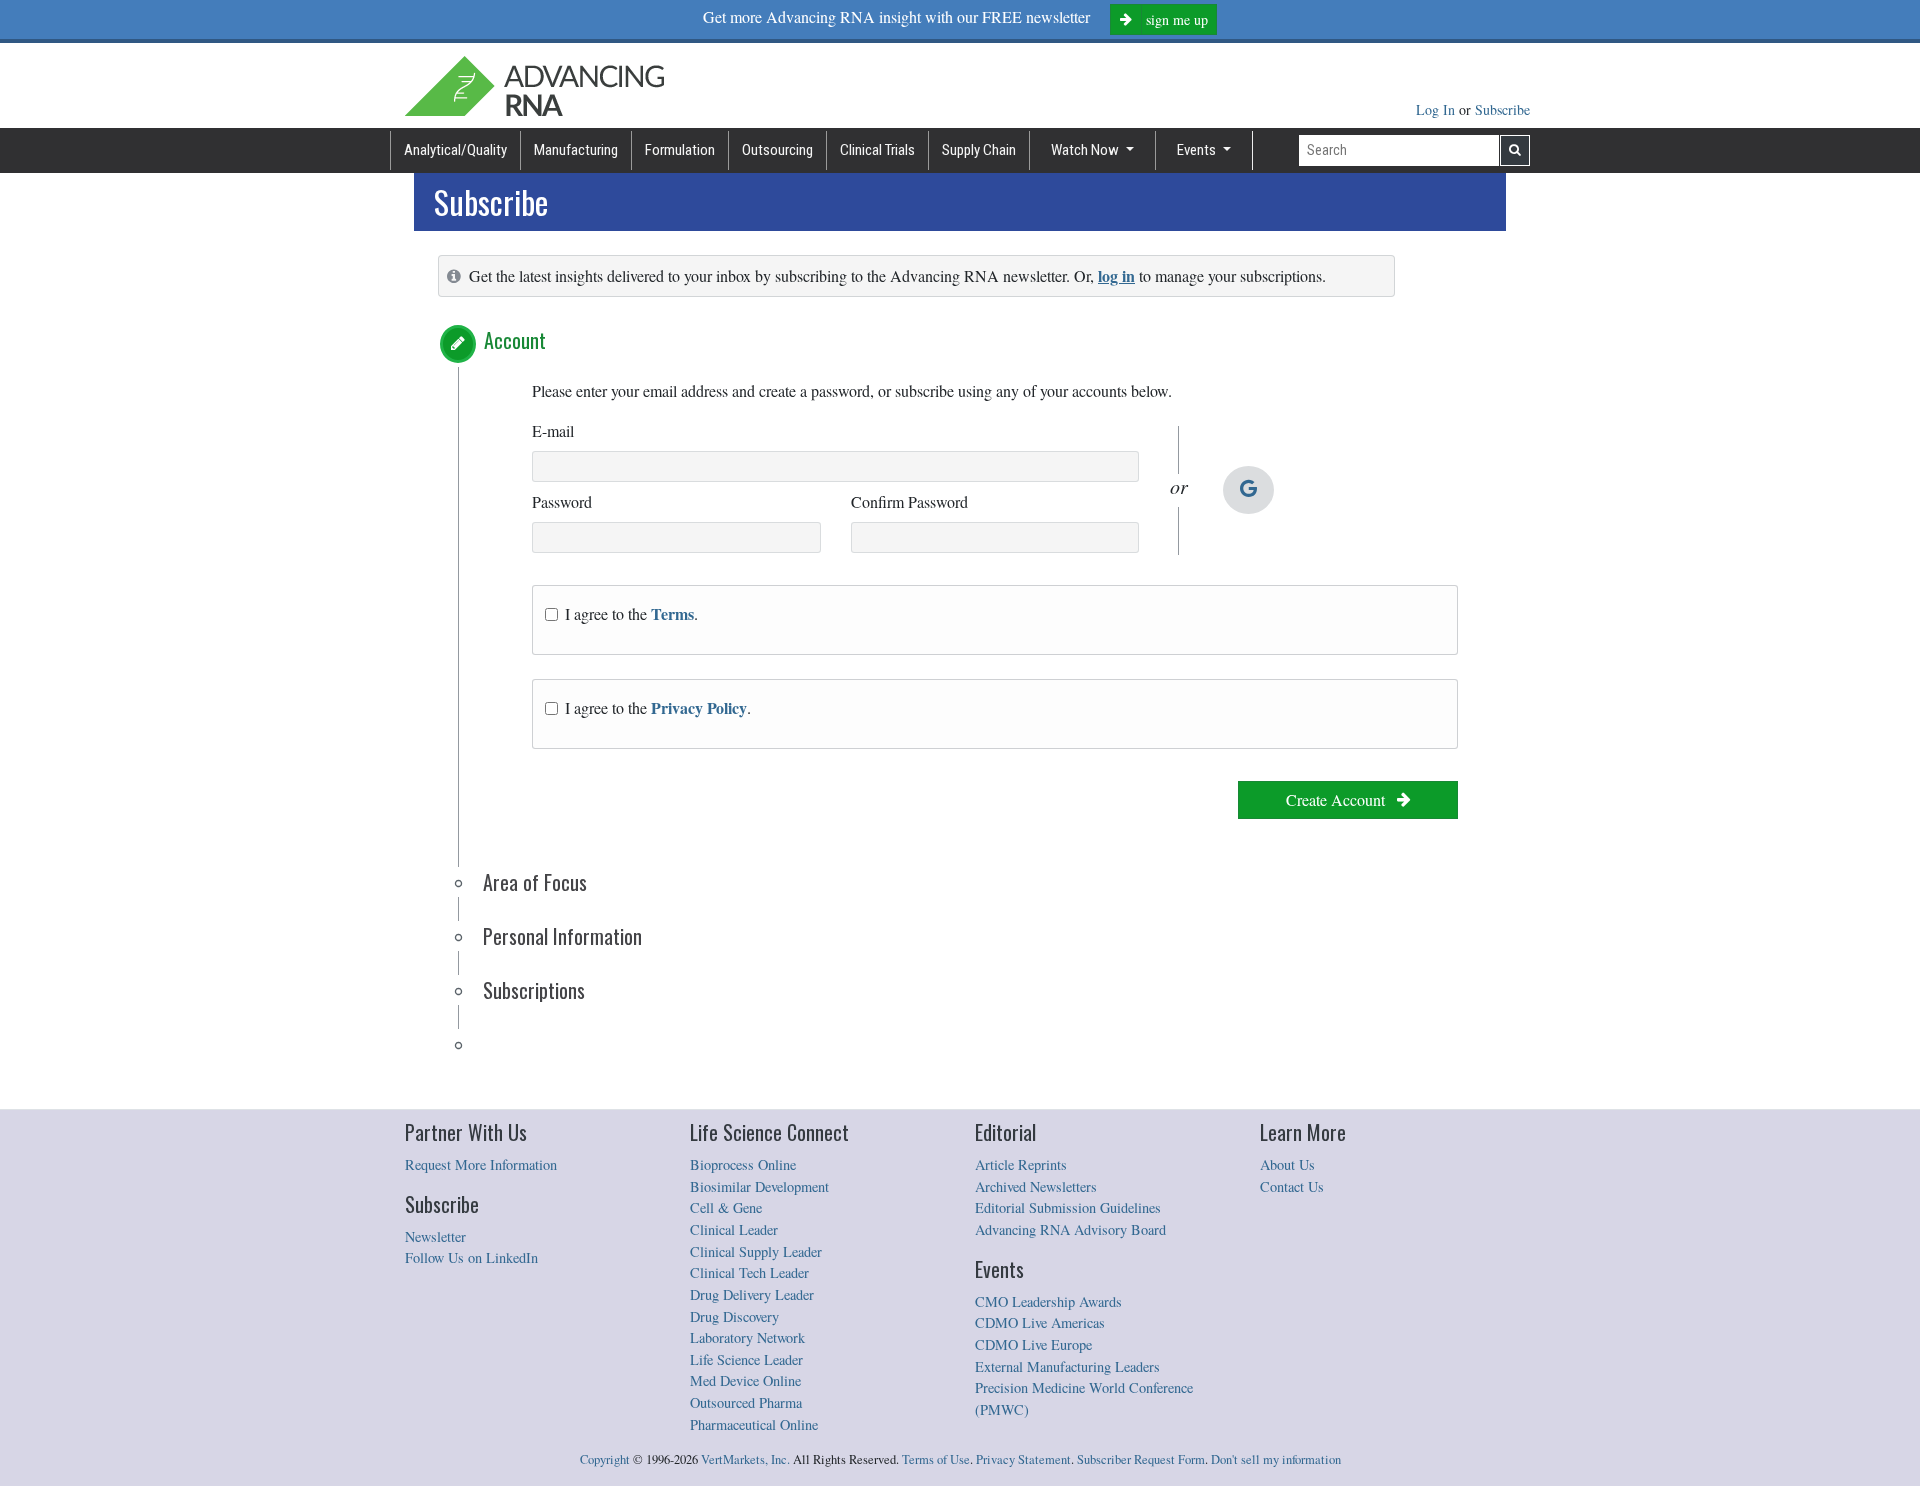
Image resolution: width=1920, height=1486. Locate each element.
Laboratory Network (747, 1337)
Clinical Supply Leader (756, 1251)
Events (1198, 150)
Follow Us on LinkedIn (471, 1257)
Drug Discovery (734, 1316)
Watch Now (1086, 150)
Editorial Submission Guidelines (1068, 1207)
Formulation (680, 150)
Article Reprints (1021, 1164)
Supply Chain (979, 150)
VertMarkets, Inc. (745, 1459)
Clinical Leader (734, 1229)
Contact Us (1292, 1186)
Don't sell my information (1276, 1459)
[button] (458, 344)
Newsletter (435, 1236)
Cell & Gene (726, 1207)
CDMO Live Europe (1033, 1344)
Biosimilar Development (759, 1186)
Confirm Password (909, 501)
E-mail (553, 430)
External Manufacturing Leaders (1067, 1366)
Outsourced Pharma (746, 1402)
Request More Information (481, 1164)
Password (562, 501)
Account (515, 340)
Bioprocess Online (743, 1164)
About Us (1287, 1164)
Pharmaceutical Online (754, 1424)
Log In (1437, 109)
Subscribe (1502, 109)
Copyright (605, 1459)
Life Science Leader (746, 1359)
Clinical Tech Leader (749, 1272)
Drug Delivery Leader (752, 1294)
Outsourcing (777, 150)
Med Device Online (745, 1380)
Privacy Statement (1023, 1459)
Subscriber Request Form (1141, 1459)
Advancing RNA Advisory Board (1070, 1229)
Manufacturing (576, 150)
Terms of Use (936, 1459)
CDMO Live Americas (1040, 1322)
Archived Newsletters (1036, 1186)
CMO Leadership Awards (1048, 1301)
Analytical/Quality (455, 150)
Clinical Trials (877, 150)
